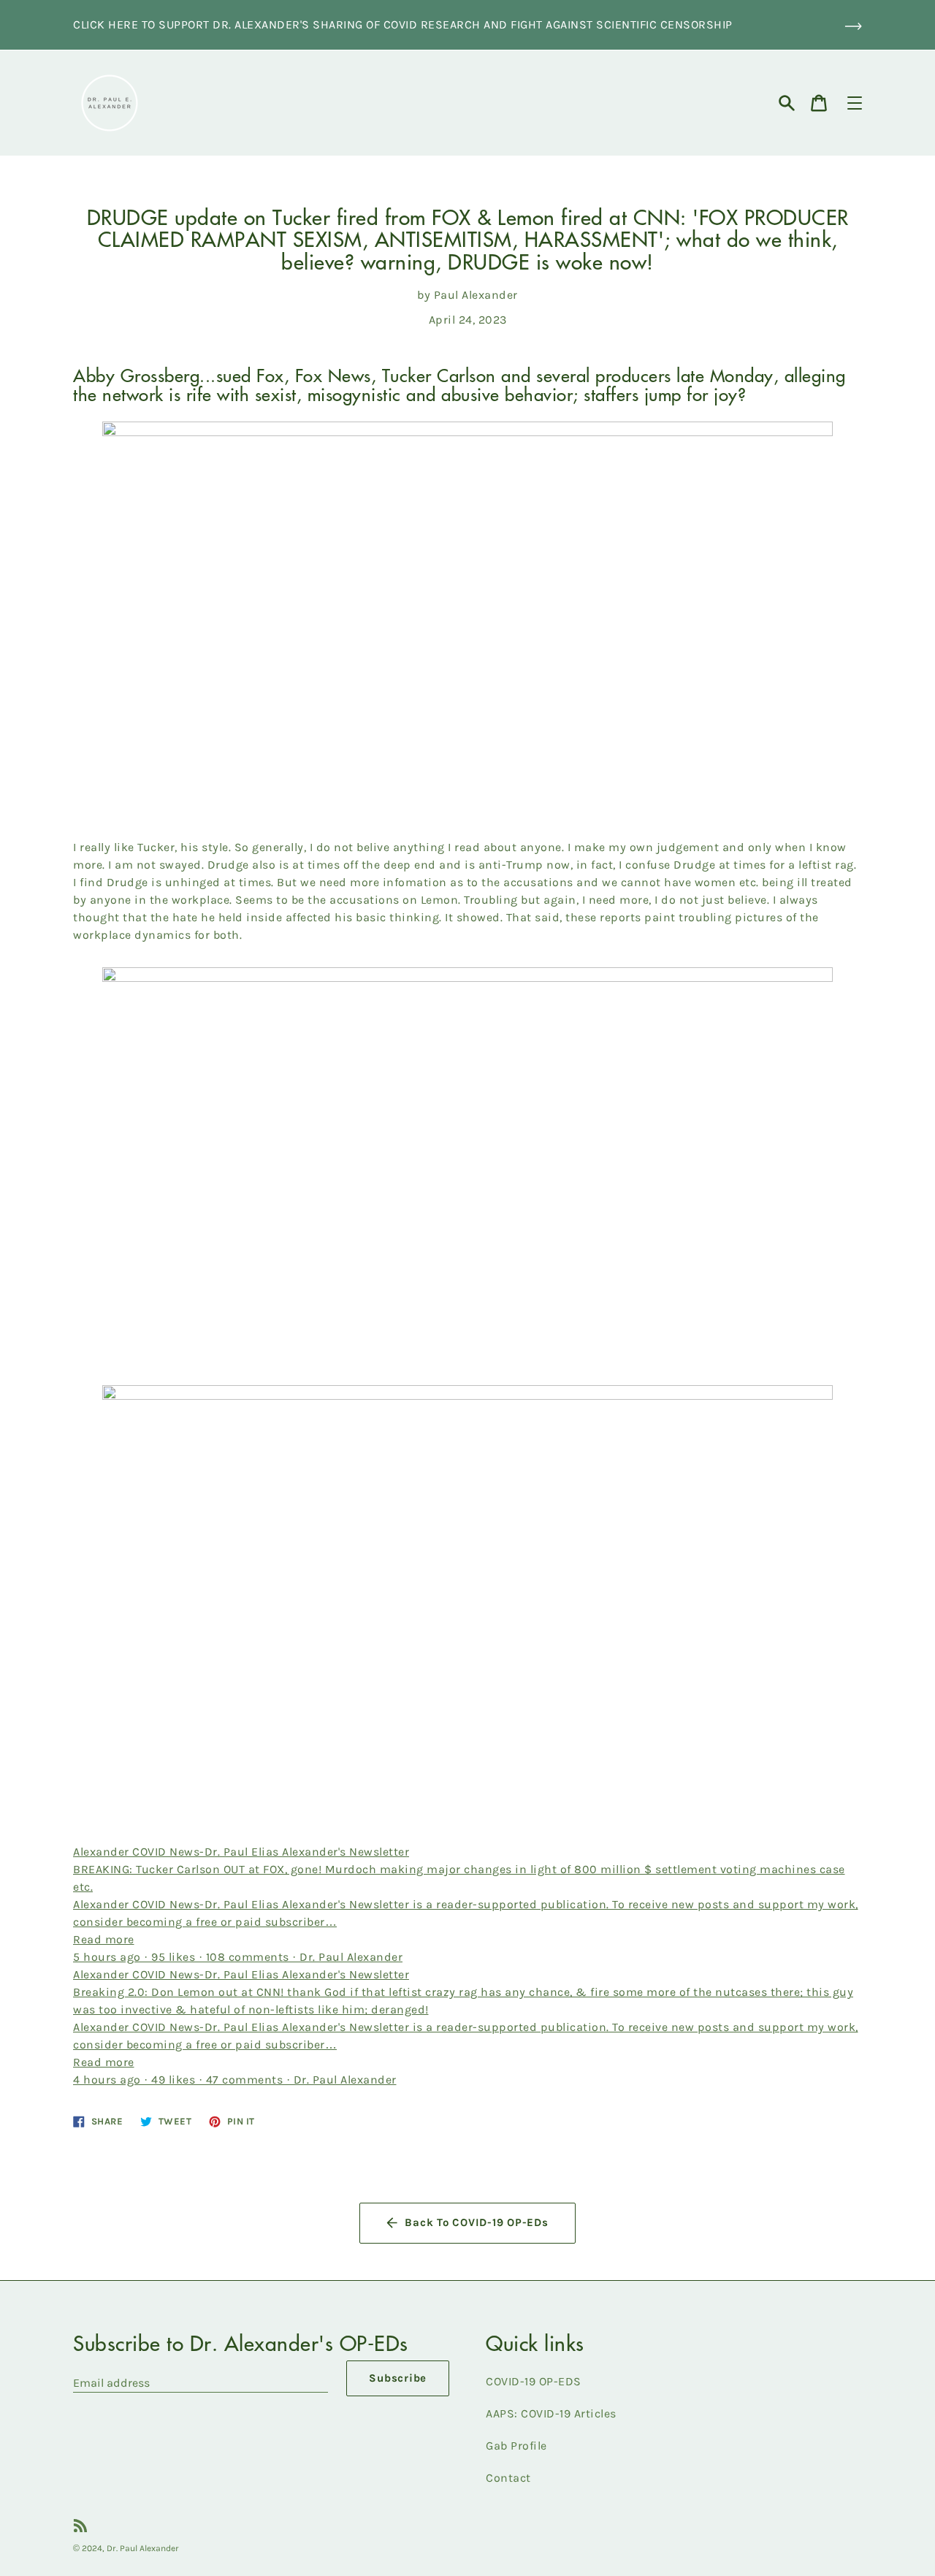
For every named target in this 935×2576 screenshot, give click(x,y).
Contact (508, 2478)
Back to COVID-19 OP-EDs (476, 2222)
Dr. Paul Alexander (143, 2548)
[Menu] (855, 103)
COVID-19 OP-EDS (534, 2381)
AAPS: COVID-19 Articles (551, 2413)
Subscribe (398, 2378)
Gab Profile (516, 2446)
